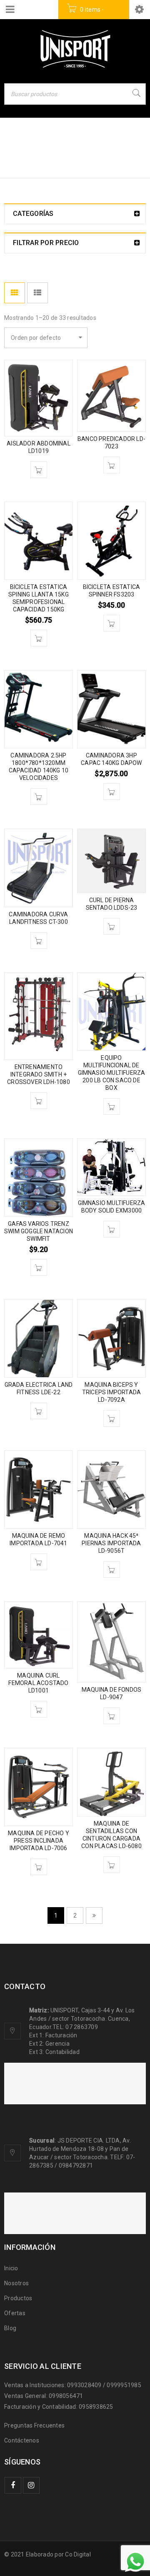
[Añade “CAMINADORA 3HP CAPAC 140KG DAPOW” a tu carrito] (112, 792)
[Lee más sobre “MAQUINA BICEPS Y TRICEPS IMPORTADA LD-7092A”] (112, 1418)
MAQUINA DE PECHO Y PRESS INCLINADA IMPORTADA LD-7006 (39, 1841)
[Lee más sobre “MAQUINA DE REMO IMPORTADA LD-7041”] (39, 1562)
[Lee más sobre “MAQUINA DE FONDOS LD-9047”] (112, 1716)
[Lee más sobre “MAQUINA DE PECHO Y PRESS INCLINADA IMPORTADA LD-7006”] (39, 1867)
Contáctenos (22, 2440)
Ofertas (15, 2313)
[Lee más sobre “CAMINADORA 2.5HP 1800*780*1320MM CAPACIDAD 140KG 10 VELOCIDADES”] (39, 797)
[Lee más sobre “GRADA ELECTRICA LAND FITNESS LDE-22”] (39, 1411)
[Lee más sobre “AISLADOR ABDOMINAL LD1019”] (39, 470)
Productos (18, 2298)
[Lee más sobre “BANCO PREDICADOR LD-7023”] (112, 465)
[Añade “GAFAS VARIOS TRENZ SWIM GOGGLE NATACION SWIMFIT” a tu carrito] (39, 1267)
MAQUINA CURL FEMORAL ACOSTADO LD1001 (38, 1683)
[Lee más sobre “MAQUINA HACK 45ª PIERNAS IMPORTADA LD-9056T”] (112, 1569)
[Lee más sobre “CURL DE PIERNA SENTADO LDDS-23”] (112, 926)
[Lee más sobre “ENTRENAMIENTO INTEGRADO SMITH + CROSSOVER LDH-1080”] (39, 1101)
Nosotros (16, 2283)
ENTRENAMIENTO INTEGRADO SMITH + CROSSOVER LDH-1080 (39, 1074)
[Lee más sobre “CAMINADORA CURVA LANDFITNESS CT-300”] (39, 940)
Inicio (14, 156)
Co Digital (78, 2554)
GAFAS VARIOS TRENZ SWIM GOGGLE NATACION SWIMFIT (39, 1231)
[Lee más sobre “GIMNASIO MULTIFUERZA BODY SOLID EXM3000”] (112, 1229)
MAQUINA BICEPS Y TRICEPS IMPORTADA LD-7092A (111, 1392)
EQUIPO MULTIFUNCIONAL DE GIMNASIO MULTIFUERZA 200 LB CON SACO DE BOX (112, 1073)
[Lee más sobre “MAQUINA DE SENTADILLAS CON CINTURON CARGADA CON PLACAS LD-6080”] (112, 1865)
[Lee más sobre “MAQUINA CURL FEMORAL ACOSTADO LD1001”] (39, 1709)
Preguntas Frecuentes (34, 2425)
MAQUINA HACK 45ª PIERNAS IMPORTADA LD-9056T (111, 1543)
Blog (10, 2328)
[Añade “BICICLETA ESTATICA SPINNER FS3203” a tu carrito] (112, 623)
